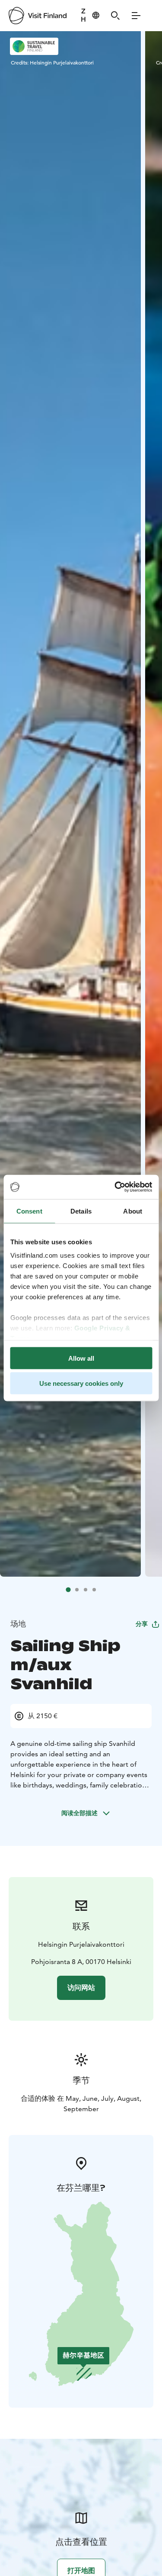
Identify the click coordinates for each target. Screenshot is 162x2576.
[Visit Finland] (38, 16)
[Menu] (136, 16)
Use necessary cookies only (81, 1383)
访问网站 (81, 1988)
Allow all (81, 1358)
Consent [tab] (29, 1211)
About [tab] (133, 1211)
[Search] (115, 16)
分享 (142, 1624)
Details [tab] (81, 1211)
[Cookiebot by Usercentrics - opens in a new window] (115, 1187)
